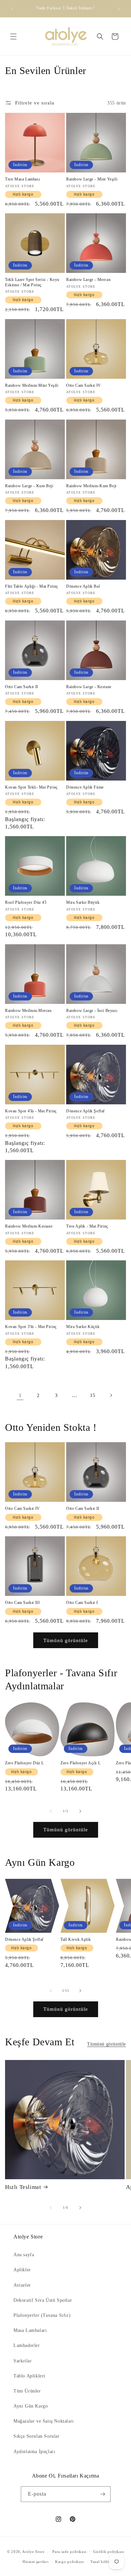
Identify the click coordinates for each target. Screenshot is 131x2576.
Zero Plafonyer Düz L (25, 1763)
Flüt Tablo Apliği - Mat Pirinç (32, 586)
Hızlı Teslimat (23, 2187)
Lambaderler (27, 2345)
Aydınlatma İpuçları (34, 2452)
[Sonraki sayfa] (111, 1395)
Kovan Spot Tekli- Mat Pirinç (31, 787)
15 (93, 1395)
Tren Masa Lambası (23, 179)
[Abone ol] (103, 2494)
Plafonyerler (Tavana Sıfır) (42, 2315)
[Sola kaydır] (51, 1811)
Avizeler (22, 2285)
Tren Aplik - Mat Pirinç (87, 1226)
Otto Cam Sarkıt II (22, 687)
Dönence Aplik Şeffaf (85, 1111)
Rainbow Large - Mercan (88, 280)
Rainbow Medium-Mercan (28, 1011)
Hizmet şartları (36, 2562)
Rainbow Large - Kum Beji (29, 486)
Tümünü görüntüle (66, 1640)
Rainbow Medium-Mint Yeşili (32, 385)
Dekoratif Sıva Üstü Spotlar (43, 2300)
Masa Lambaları (30, 2330)
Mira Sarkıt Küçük (83, 1327)
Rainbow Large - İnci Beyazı (92, 1011)
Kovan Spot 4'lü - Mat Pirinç (31, 1111)
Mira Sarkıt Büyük (83, 902)
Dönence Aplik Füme (85, 787)
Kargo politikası (69, 2562)
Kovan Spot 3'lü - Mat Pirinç (31, 1327)
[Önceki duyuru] (12, 9)
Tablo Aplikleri (29, 2376)
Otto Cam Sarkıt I (82, 1603)
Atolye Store (33, 2551)
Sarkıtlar (23, 2361)
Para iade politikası (69, 2552)
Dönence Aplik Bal (83, 586)
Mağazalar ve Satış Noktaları (44, 2421)
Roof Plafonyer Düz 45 (26, 902)
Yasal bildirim (103, 2562)
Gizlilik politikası (108, 2552)
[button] (13, 36)
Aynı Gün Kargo (31, 2406)
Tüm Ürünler (27, 2391)
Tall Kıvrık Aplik (76, 1939)
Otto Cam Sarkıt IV (84, 385)
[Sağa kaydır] (80, 1811)
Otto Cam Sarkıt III (22, 1603)
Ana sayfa (24, 2255)
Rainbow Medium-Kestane (29, 1226)
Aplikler (22, 2270)
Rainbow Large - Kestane (89, 687)
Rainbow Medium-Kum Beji (91, 486)
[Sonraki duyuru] (119, 9)
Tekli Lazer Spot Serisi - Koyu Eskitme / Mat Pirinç (32, 282)
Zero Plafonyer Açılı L (80, 1763)
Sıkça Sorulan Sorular (37, 2436)
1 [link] (20, 1395)
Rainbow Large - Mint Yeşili (92, 179)
